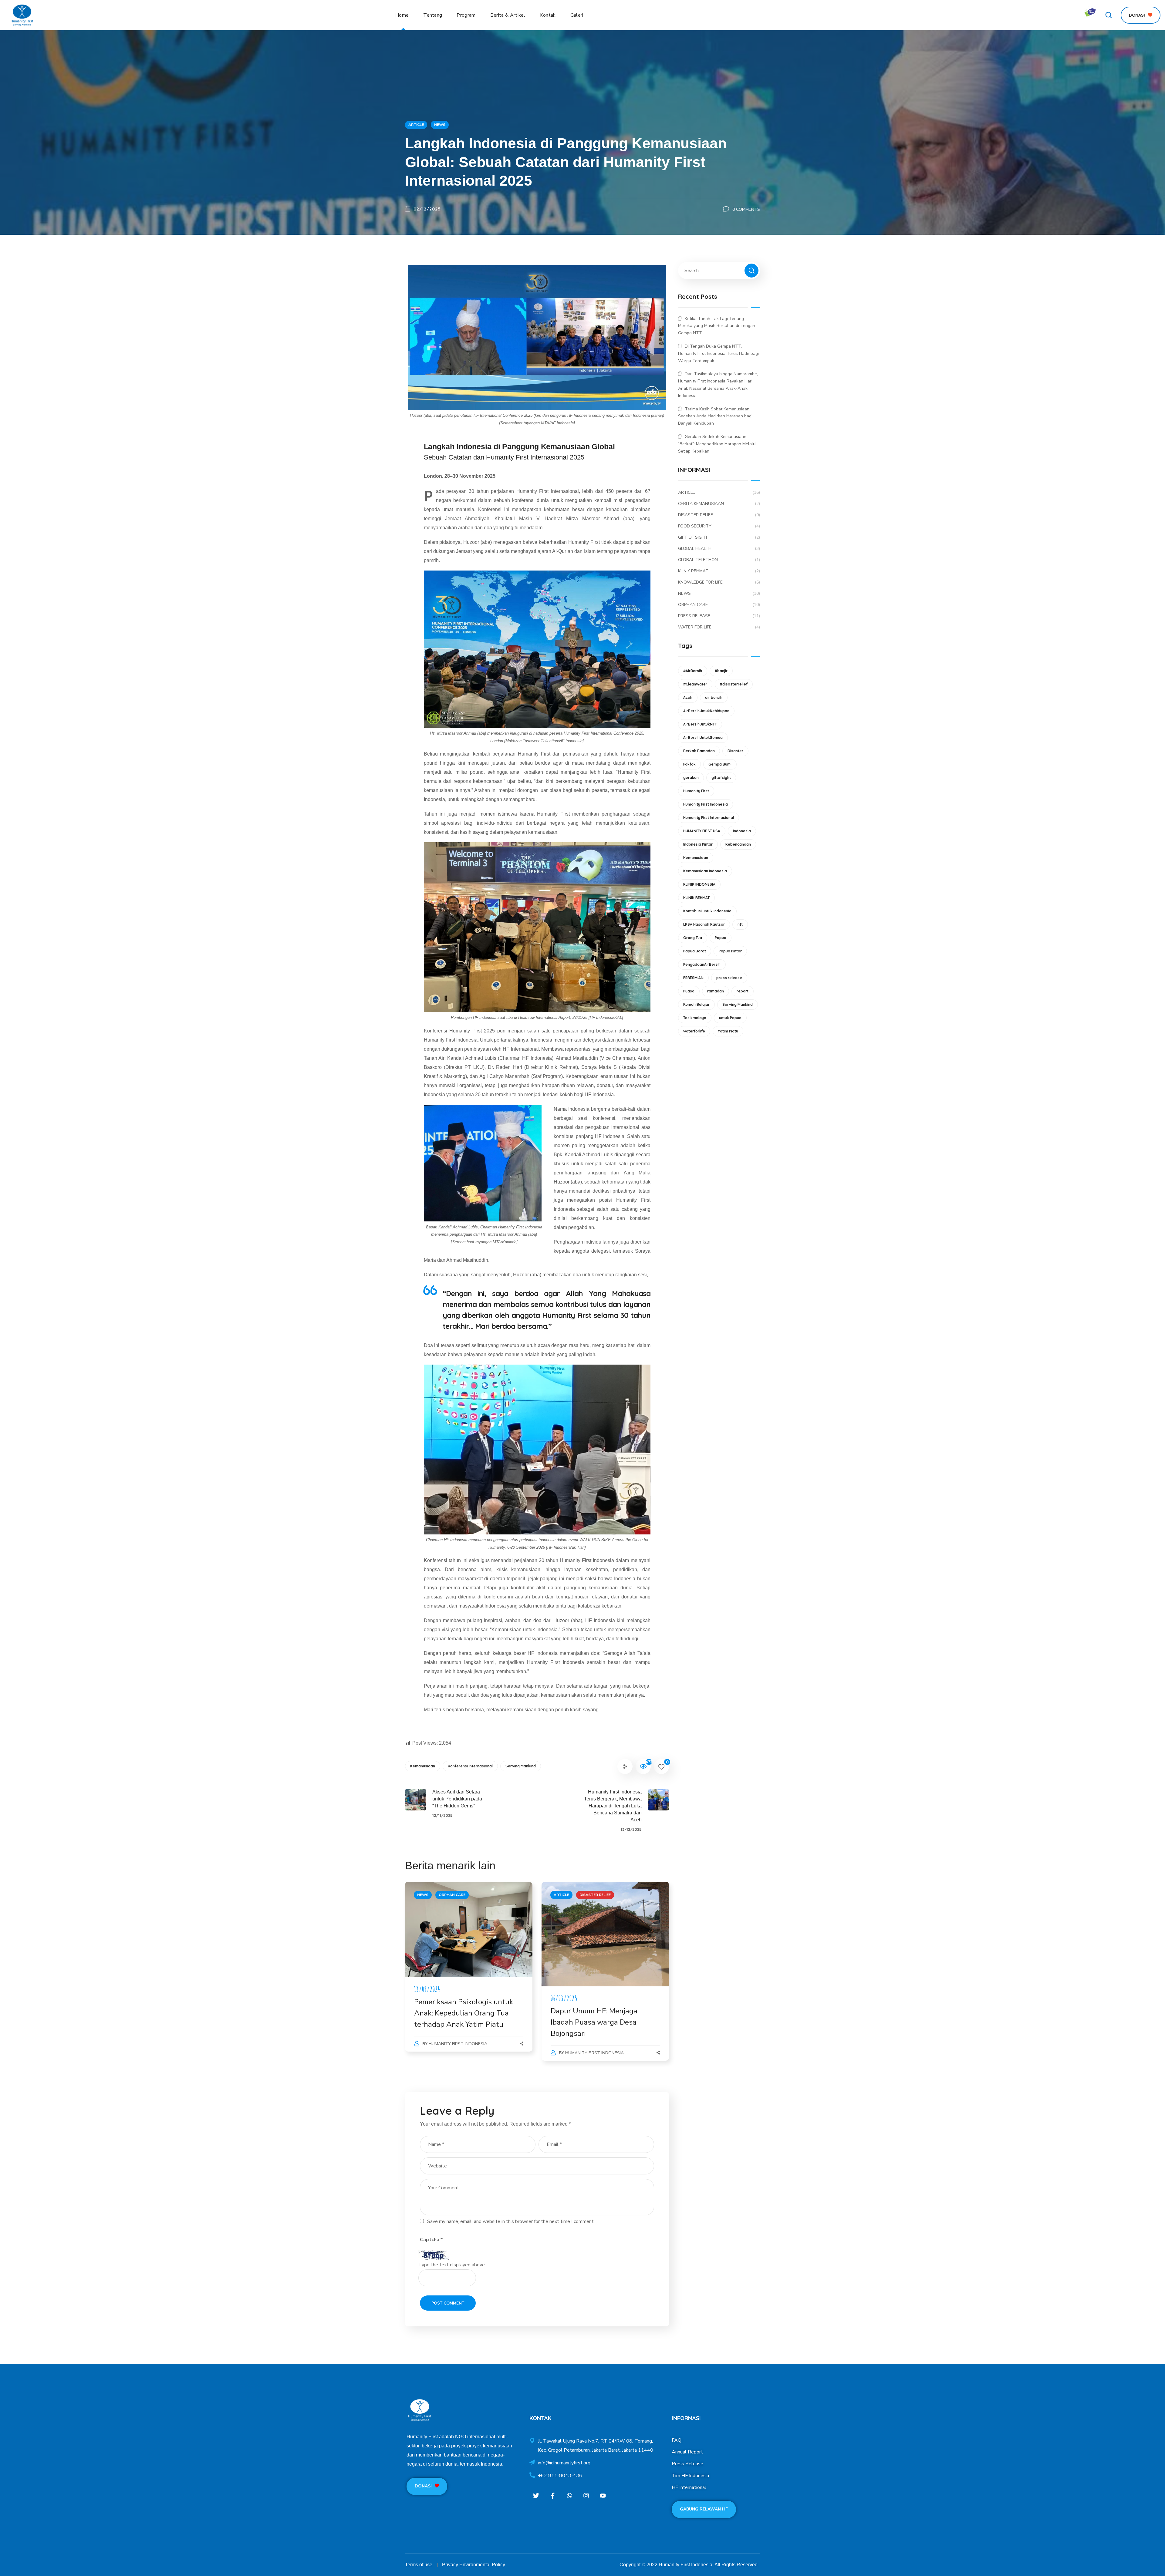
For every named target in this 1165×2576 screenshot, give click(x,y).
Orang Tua (693, 938)
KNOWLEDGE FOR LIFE (719, 582)
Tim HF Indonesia (690, 2476)
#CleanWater (695, 684)
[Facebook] (553, 2495)
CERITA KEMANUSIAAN (719, 504)
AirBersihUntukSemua (703, 737)
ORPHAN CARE (452, 1895)
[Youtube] (603, 2495)
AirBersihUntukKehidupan (706, 711)
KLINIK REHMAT (719, 571)
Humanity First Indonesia (458, 2044)
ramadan (716, 991)
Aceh (688, 697)
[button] (1109, 15)
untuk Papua (730, 1018)
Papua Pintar (730, 951)
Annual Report (687, 2452)
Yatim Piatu (728, 1031)
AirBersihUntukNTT (700, 724)
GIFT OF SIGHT (719, 537)
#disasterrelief (734, 684)
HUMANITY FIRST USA (702, 831)
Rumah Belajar (696, 1004)
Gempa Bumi (720, 764)
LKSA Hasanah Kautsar (704, 924)
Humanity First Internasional (709, 818)
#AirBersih (693, 671)
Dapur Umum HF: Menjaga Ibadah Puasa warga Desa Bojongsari (594, 2022)
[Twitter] (536, 2495)
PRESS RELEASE (719, 616)
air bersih (714, 697)
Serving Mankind (521, 1766)
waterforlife (694, 1031)
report (743, 991)
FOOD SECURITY (719, 526)
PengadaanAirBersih (702, 964)
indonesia (742, 831)
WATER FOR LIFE (719, 627)
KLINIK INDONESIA (699, 884)
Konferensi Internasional (470, 1766)
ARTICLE (416, 125)
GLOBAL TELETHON (719, 560)
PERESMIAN (693, 978)
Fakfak (689, 764)
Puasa (689, 991)
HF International (689, 2487)
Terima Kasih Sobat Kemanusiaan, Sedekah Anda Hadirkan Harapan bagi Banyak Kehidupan (715, 416)
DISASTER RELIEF (595, 1895)
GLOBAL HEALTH (719, 549)
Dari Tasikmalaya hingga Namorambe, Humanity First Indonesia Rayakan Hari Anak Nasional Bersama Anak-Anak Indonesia (718, 385)
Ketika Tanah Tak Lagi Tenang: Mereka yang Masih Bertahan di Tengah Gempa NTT (717, 326)
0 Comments (746, 209)
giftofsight (721, 778)
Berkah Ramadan (699, 751)
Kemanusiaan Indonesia (705, 871)
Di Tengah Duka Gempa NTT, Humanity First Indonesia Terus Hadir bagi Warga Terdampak (718, 354)
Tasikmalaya (695, 1018)
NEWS (440, 125)
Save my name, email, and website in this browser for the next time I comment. (511, 2221)
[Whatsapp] (570, 2495)
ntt (740, 924)
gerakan (691, 778)
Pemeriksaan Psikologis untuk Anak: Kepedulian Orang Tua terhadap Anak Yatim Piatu (464, 2013)
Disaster (735, 751)
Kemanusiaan (423, 1766)
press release (729, 978)
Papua (721, 938)
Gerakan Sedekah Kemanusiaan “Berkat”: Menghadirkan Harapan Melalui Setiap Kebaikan (717, 444)
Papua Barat (695, 951)
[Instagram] (586, 2495)
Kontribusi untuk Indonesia (707, 911)
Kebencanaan (738, 844)
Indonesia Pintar (698, 844)
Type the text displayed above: (452, 2265)
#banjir (721, 671)
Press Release (687, 2464)
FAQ (677, 2440)
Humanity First (696, 791)
